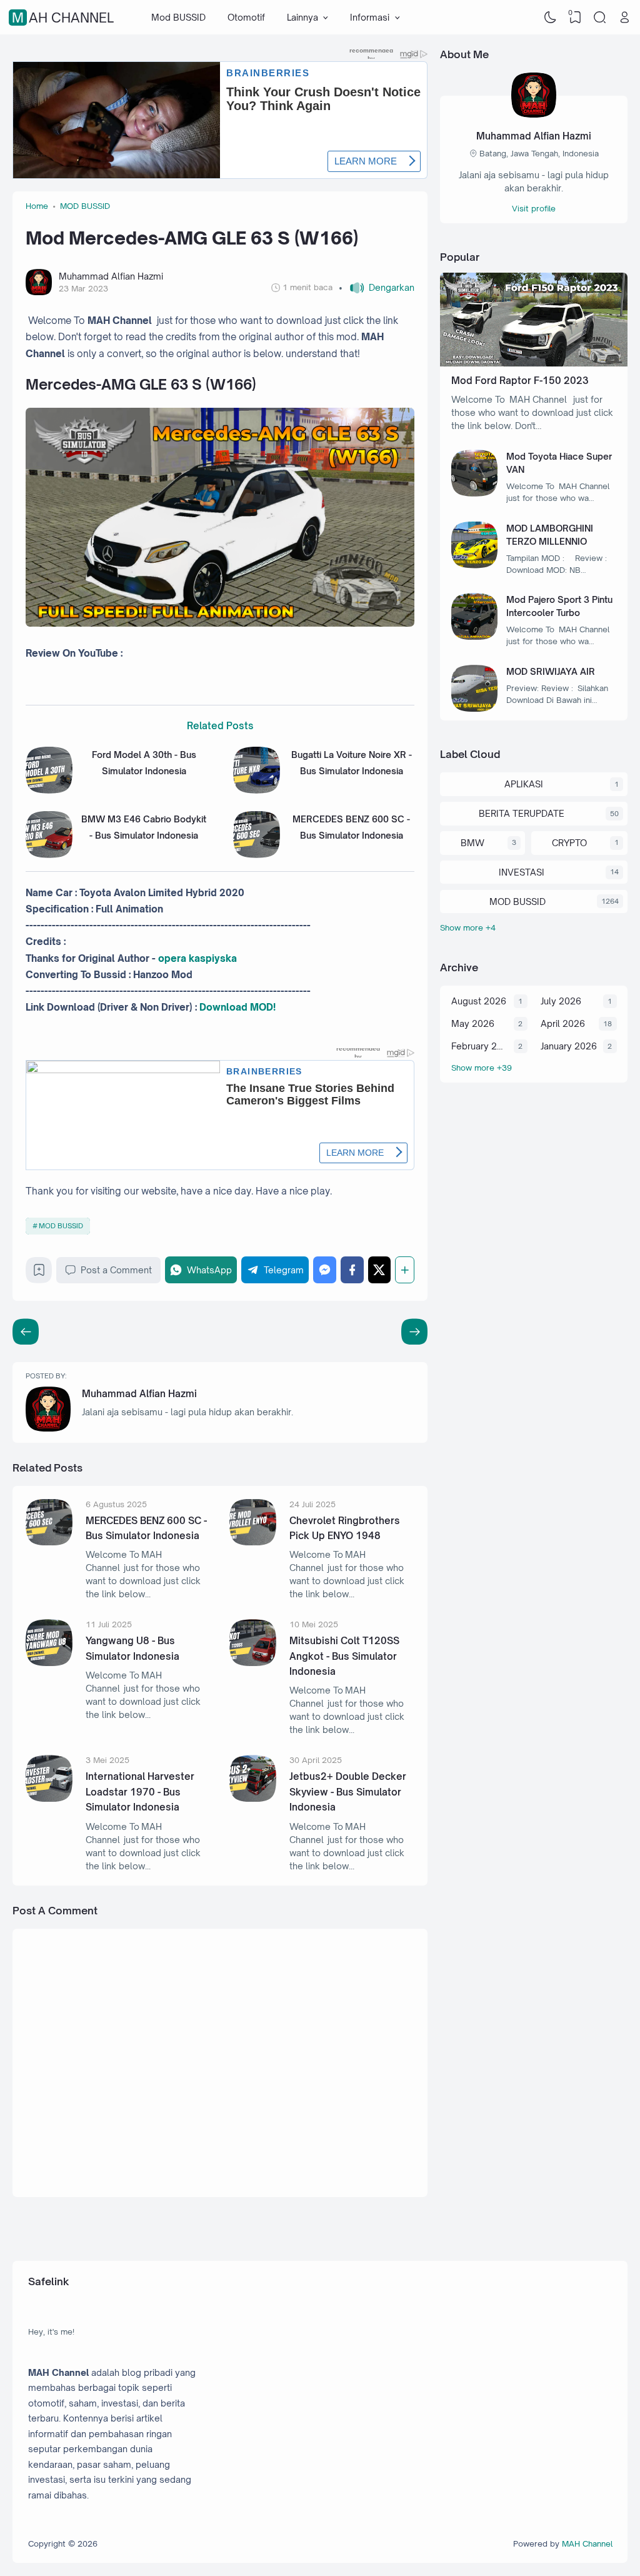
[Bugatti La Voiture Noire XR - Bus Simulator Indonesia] (257, 790)
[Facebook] (352, 1270)
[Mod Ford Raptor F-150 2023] (534, 363)
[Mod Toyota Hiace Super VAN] (475, 493)
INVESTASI (522, 872)
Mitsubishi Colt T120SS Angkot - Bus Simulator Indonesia (344, 1656)
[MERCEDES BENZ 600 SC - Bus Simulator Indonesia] (257, 855)
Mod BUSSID (178, 17)
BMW (472, 843)
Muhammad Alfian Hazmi (139, 1394)
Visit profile (534, 208)
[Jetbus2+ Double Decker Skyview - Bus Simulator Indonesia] (253, 1798)
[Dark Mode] (551, 18)
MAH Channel (63, 18)
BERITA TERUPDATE (522, 813)
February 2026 (479, 1046)
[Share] (405, 1270)
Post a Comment (116, 1270)
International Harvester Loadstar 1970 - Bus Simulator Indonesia (140, 1792)
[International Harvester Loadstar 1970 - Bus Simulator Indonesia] (49, 1798)
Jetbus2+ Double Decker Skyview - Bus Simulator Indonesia (348, 1792)
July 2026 (561, 1001)
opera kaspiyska (197, 958)
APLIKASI (524, 784)
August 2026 (479, 1001)
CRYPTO (569, 843)
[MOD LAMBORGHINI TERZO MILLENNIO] (475, 565)
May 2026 (473, 1023)
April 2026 (563, 1023)
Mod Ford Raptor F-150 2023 (520, 381)
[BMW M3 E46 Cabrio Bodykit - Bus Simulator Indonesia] (49, 855)
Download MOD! (237, 1007)
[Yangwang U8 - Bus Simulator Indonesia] (49, 1663)
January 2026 (569, 1046)
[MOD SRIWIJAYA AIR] (475, 708)
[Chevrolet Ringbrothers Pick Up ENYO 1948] (253, 1542)
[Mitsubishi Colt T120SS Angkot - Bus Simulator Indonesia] (253, 1663)
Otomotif (246, 17)
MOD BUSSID (61, 1226)
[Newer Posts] (414, 1331)
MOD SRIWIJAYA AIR (551, 671)
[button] (377, 288)
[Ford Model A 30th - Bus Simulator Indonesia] (49, 790)
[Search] (600, 18)
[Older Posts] (26, 1331)
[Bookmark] (39, 1273)
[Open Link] (624, 18)
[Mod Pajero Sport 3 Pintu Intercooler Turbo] (475, 636)
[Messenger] (325, 1270)
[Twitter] (380, 1270)
